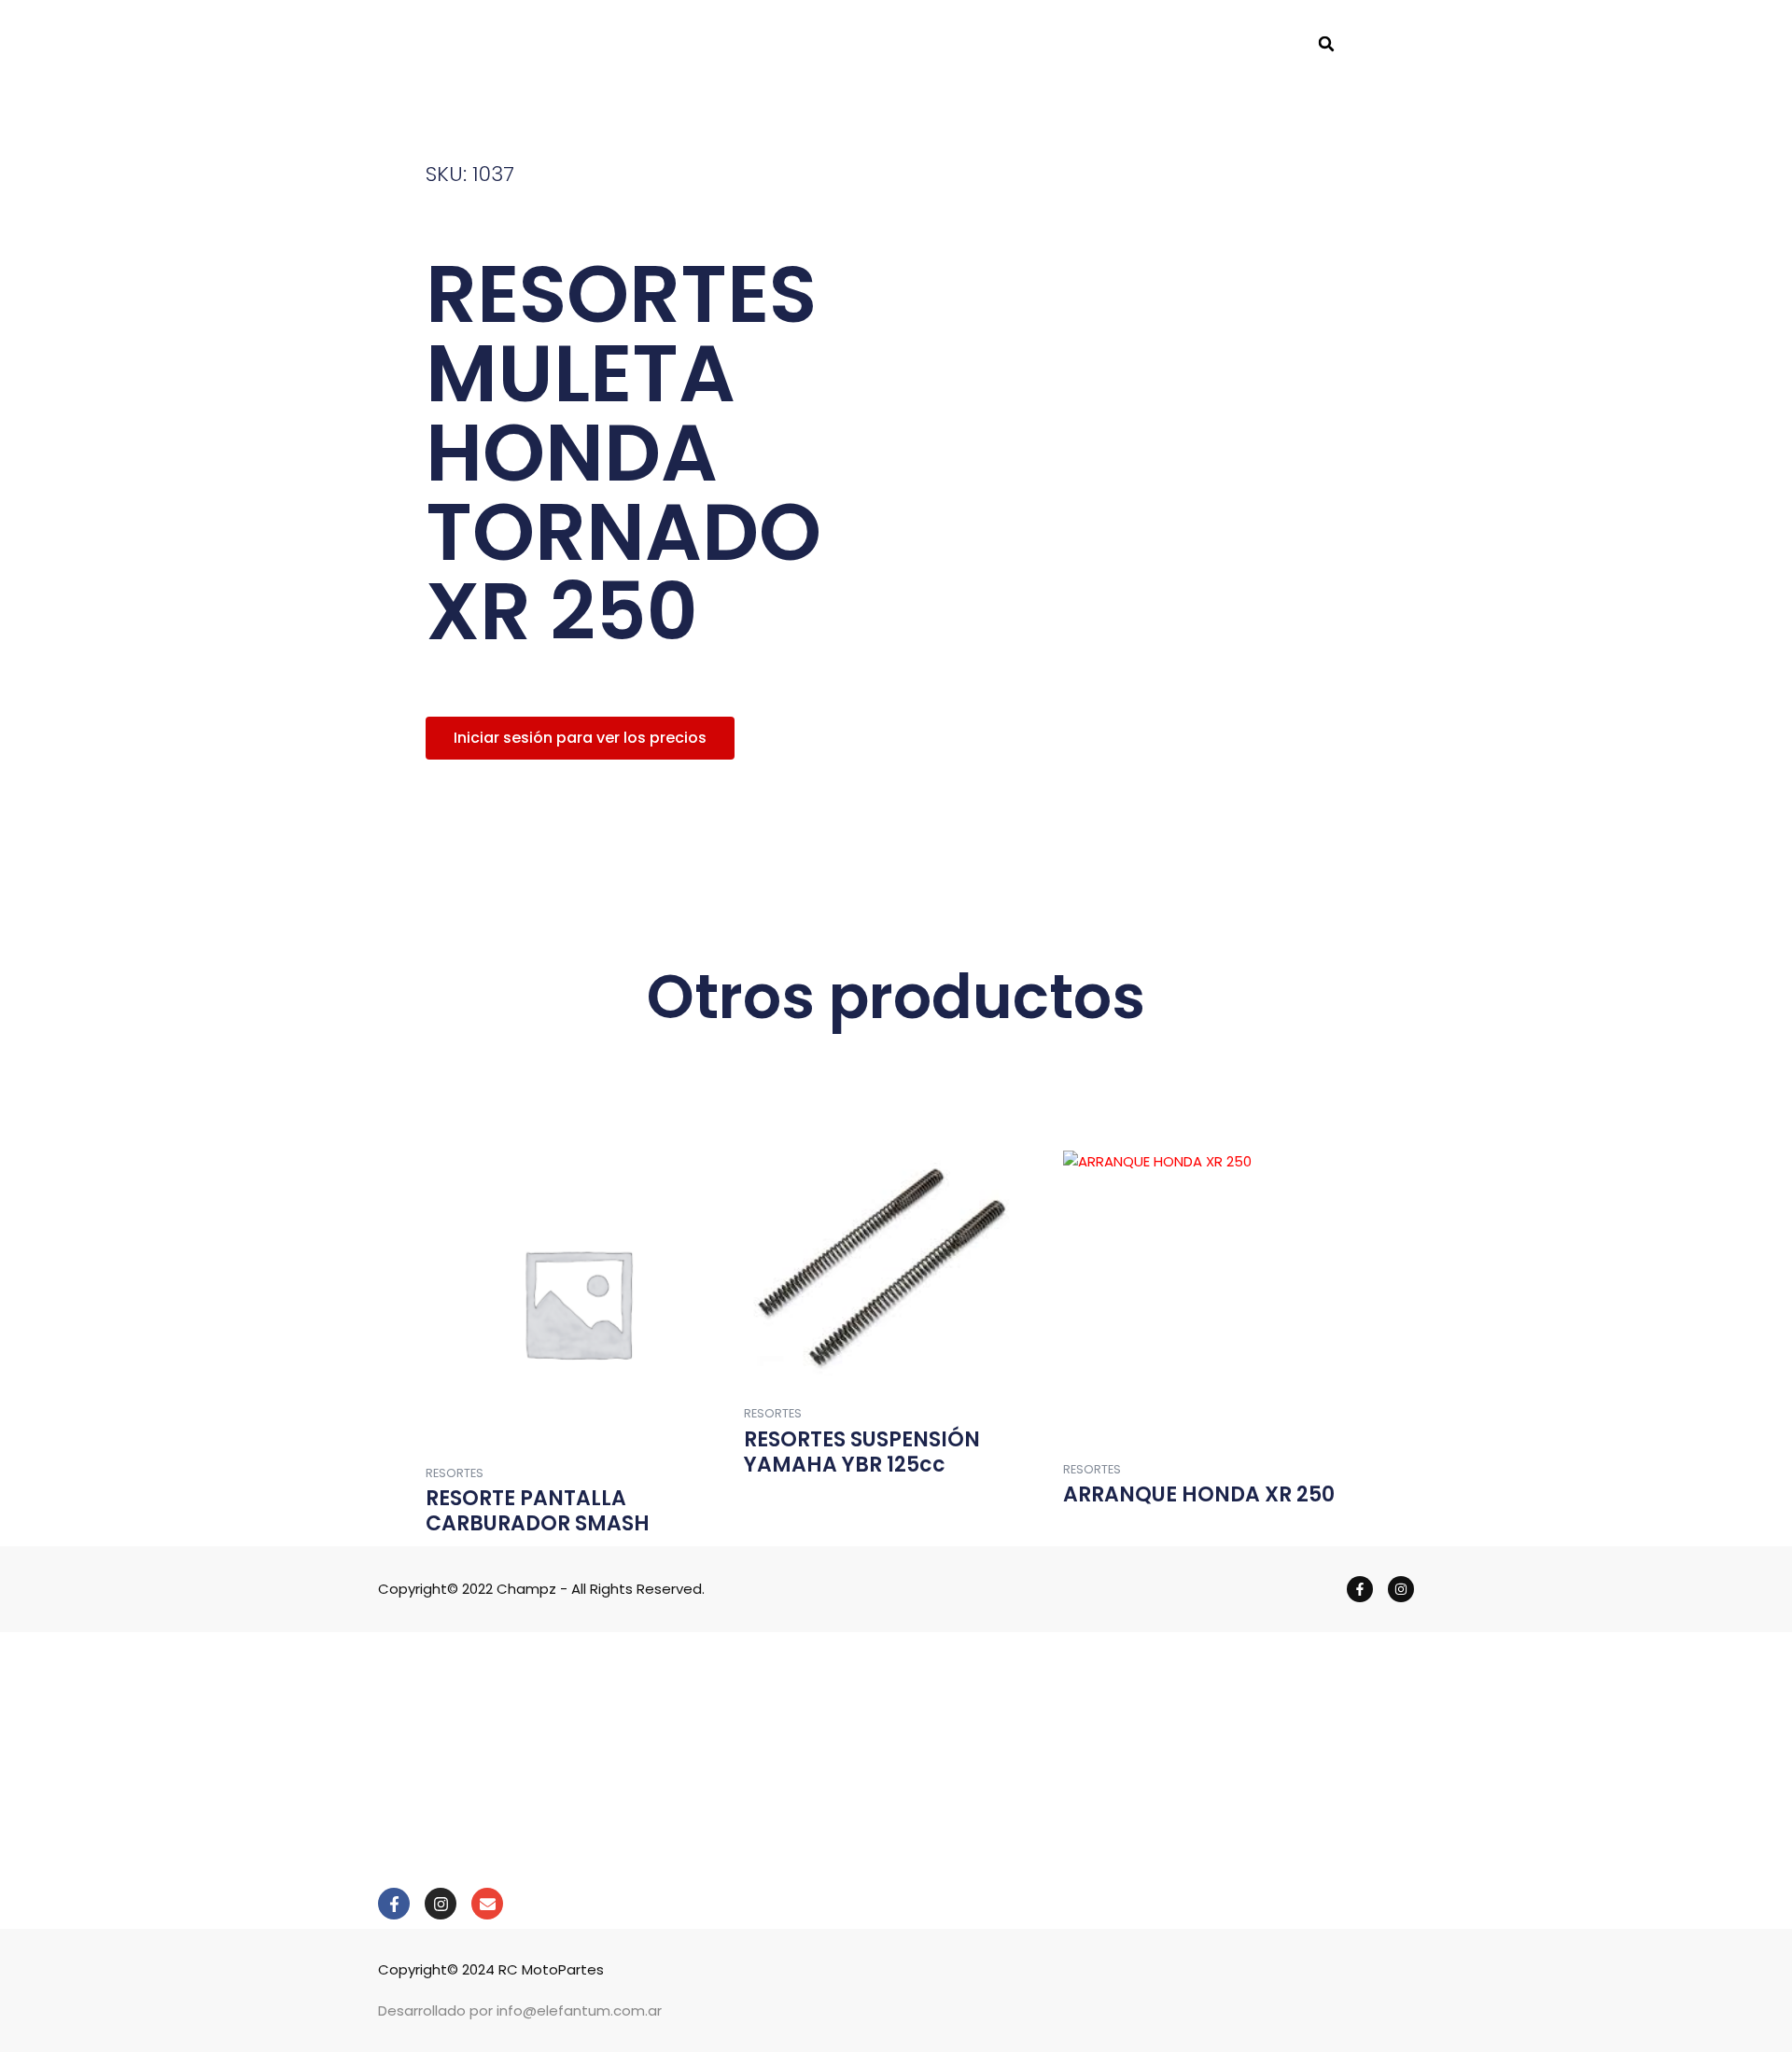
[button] (1326, 44)
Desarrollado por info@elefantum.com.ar (520, 2010)
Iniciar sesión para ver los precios (580, 738)
